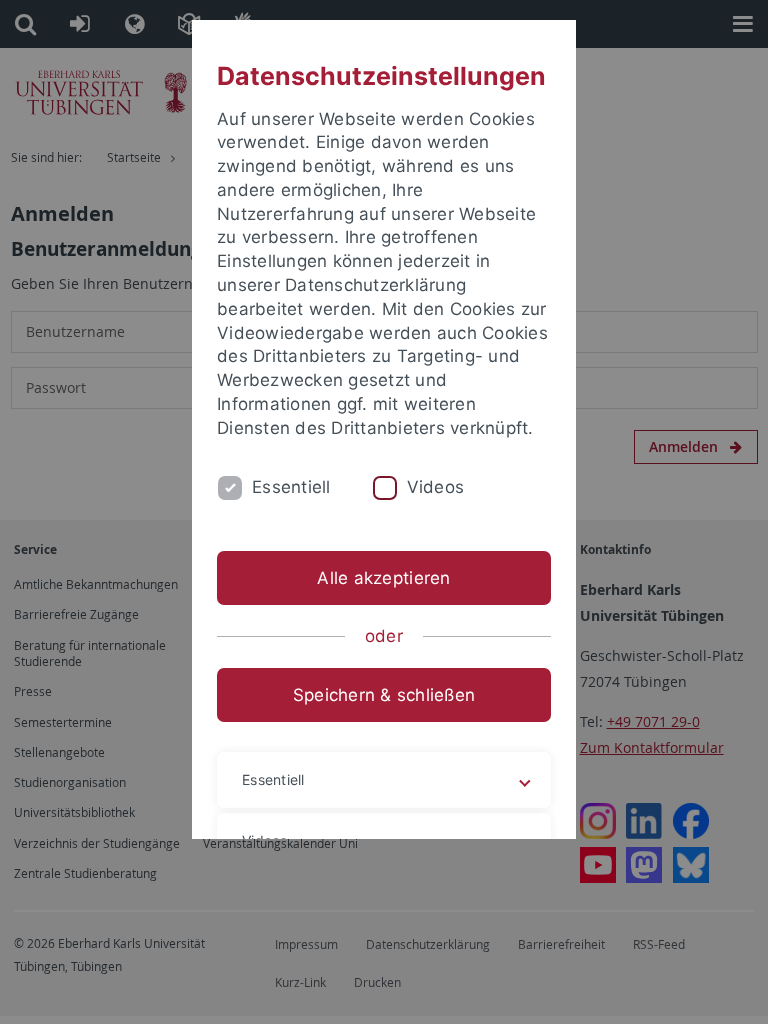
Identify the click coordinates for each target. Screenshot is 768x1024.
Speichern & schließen (384, 695)
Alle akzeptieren (383, 578)
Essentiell (291, 487)
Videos (436, 487)
